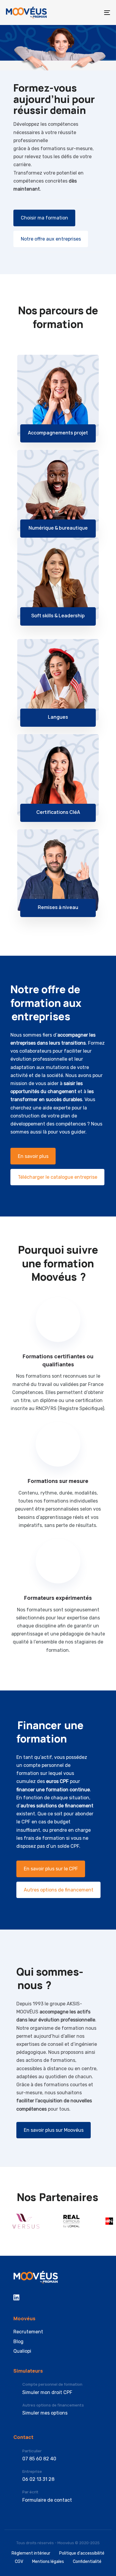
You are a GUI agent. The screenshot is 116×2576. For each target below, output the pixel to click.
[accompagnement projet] (58, 395)
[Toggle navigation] (93, 12)
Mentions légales (48, 2562)
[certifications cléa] (58, 775)
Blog (18, 2342)
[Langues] (58, 680)
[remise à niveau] (58, 870)
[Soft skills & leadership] (58, 578)
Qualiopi (22, 2351)
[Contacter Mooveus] (58, 2496)
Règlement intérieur (31, 2553)
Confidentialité (87, 2562)
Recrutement (28, 2332)
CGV (19, 2562)
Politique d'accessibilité (82, 2553)
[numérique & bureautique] (58, 491)
